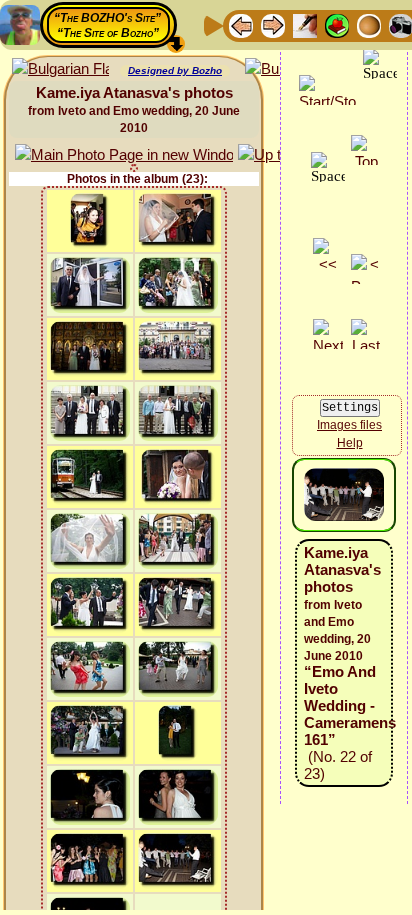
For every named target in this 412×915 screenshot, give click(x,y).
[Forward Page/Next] (273, 24)
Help (350, 443)
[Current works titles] (369, 24)
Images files (349, 425)
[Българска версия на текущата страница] (60, 69)
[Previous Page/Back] (241, 24)
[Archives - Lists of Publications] (305, 24)
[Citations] (337, 24)
